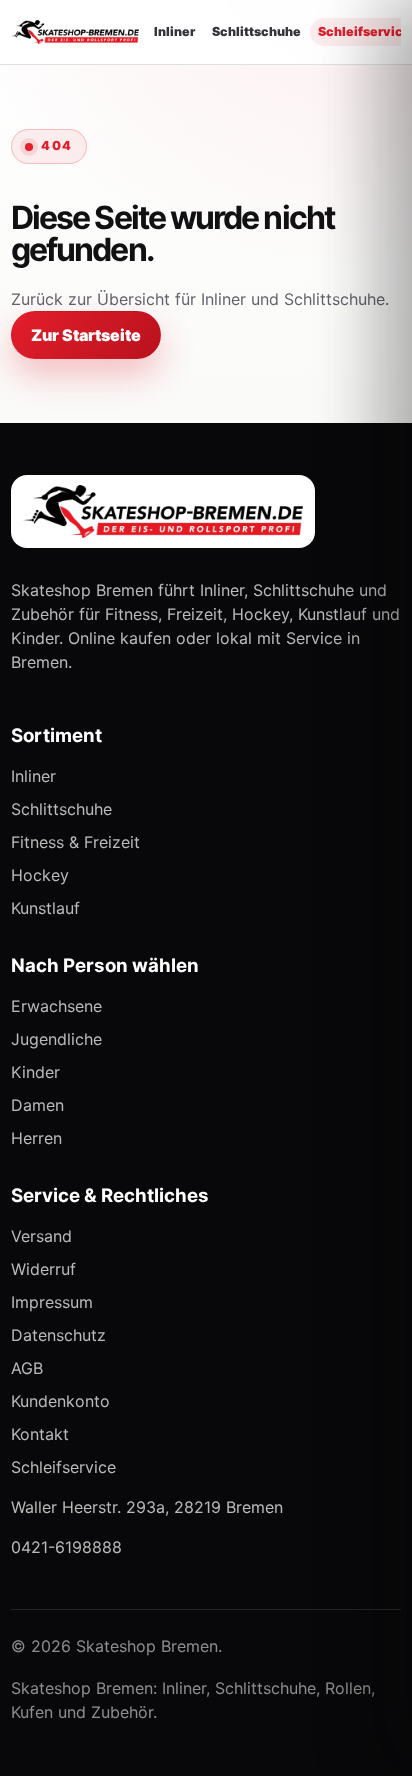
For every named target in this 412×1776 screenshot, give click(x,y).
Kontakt (40, 1434)
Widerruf (43, 1269)
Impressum (52, 1302)
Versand (41, 1236)
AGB (27, 1368)
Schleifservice (63, 1467)
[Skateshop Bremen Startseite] (75, 32)
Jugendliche (56, 1039)
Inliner (174, 31)
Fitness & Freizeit (75, 842)
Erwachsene (56, 1006)
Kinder (35, 1072)
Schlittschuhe (256, 31)
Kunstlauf (45, 908)
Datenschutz (58, 1335)
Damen (37, 1105)
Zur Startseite (86, 335)
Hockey (40, 875)
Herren (36, 1138)
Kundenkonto (60, 1401)
